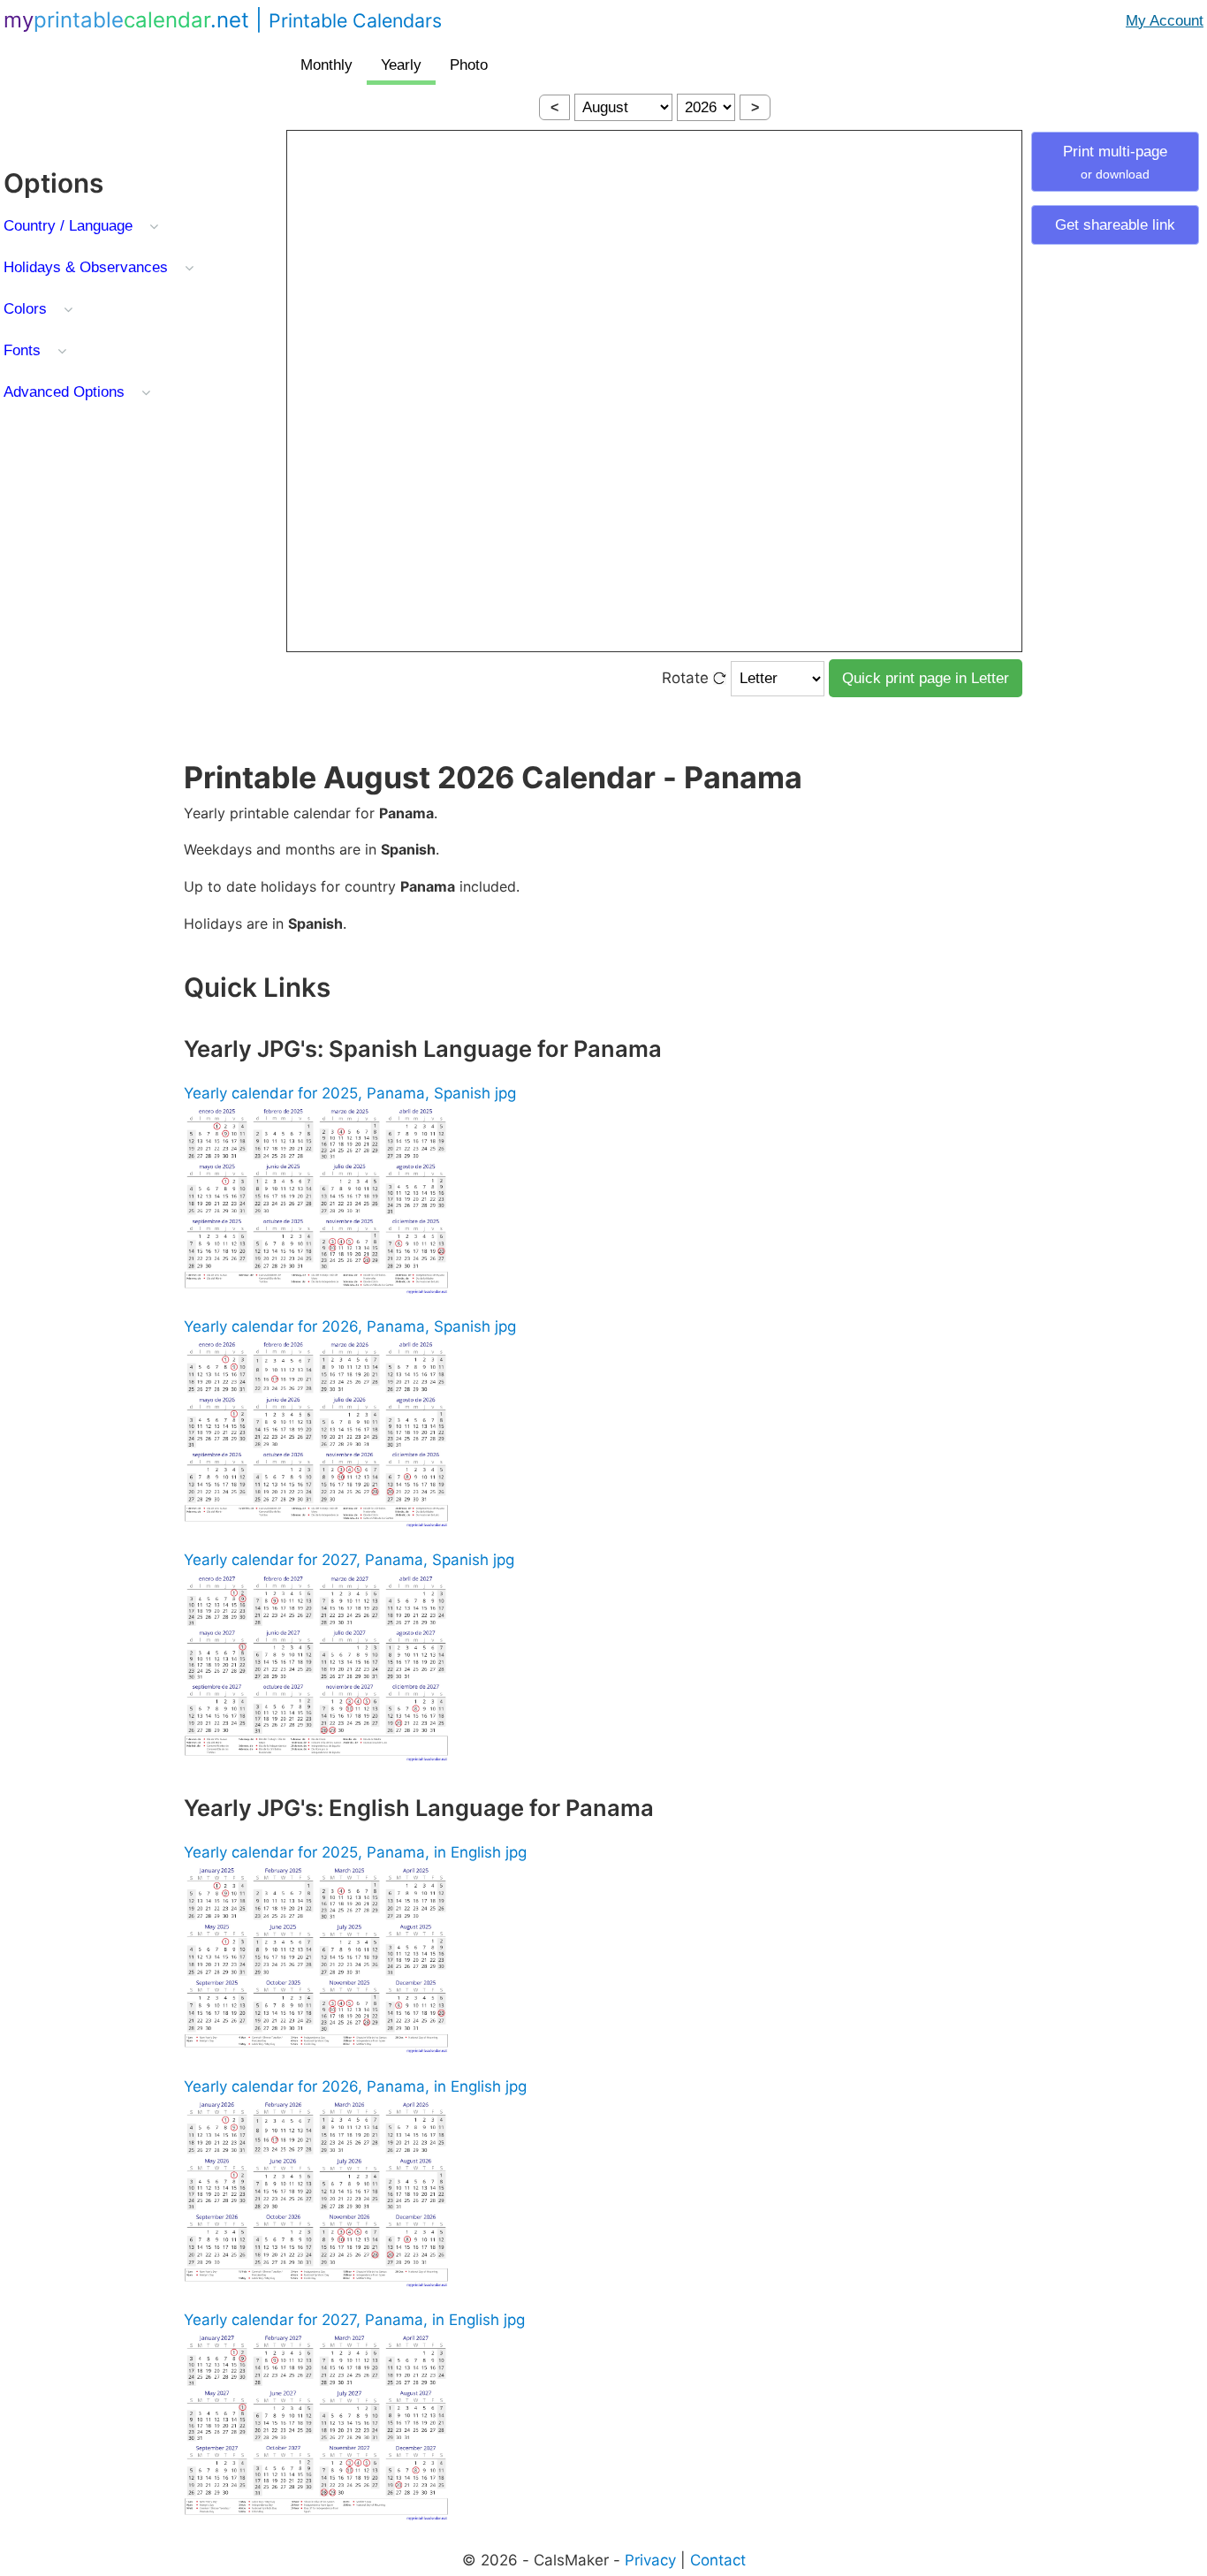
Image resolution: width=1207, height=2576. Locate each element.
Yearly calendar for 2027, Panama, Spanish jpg (349, 1560)
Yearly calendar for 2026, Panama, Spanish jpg (350, 1326)
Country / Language (68, 226)
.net (223, 20)
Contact (718, 2560)
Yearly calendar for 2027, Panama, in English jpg (354, 2320)
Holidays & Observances (86, 267)
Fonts (22, 350)
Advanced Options (64, 392)
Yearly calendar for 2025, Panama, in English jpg (355, 1852)
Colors (25, 309)
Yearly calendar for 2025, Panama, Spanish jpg (350, 1093)
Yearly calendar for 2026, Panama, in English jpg (355, 2086)
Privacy (650, 2560)
